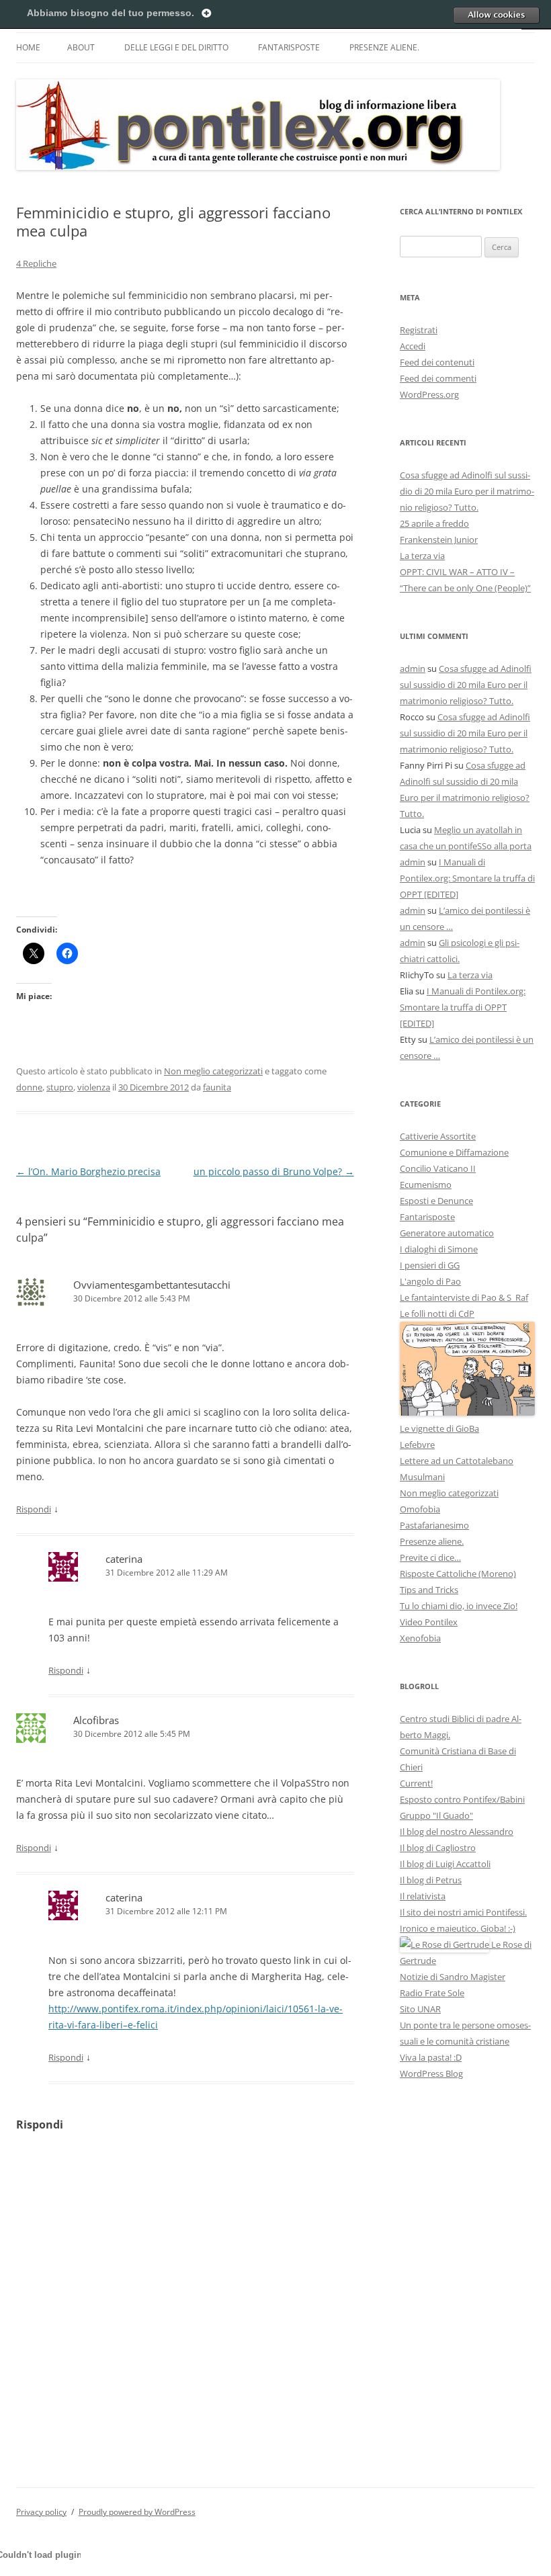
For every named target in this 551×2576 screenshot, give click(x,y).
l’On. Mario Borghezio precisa (88, 1171)
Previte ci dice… (430, 1557)
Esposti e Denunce (436, 1201)
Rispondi (34, 1509)
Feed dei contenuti (437, 362)
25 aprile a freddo (434, 523)
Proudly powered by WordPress (137, 2512)
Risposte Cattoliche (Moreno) (458, 1574)
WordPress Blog (431, 2073)
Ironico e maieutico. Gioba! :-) (458, 1928)
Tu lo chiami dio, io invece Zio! (459, 1606)
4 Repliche (36, 263)
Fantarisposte (289, 47)
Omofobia (420, 1509)
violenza (94, 1087)
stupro (60, 1087)
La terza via (422, 556)
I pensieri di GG (430, 1265)
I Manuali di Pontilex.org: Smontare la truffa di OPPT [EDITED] (467, 878)
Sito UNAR (420, 2009)
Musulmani (422, 1477)
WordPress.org (429, 394)
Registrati (419, 330)
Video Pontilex (429, 1622)
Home (28, 47)
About (81, 47)
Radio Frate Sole (432, 1993)
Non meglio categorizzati (213, 1071)
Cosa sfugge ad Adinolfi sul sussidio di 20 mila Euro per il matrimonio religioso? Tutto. (467, 491)
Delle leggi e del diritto (176, 47)
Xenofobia (420, 1638)
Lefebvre (417, 1445)
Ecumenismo (426, 1185)
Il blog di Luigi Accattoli (445, 1864)
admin (413, 669)
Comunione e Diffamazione (454, 1152)
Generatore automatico (447, 1233)
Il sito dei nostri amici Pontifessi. (463, 1912)
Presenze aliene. (384, 47)
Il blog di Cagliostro (438, 1848)
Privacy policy (41, 2512)
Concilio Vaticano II (438, 1168)
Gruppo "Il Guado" (436, 1815)
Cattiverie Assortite (438, 1136)
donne (29, 1087)
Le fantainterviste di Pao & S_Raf (464, 1297)
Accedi (413, 346)
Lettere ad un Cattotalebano (457, 1461)
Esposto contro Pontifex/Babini (462, 1799)
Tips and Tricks (429, 1590)
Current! (416, 1783)
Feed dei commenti (438, 378)
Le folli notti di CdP (437, 1314)
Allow (496, 15)
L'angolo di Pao (430, 1281)
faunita (217, 1087)
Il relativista (423, 1896)
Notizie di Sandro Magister (453, 1977)
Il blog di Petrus (431, 1880)
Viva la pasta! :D (431, 2057)
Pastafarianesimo (434, 1525)
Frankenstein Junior (439, 540)
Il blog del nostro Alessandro (457, 1832)
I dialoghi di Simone (439, 1249)
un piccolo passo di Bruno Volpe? (274, 1171)
